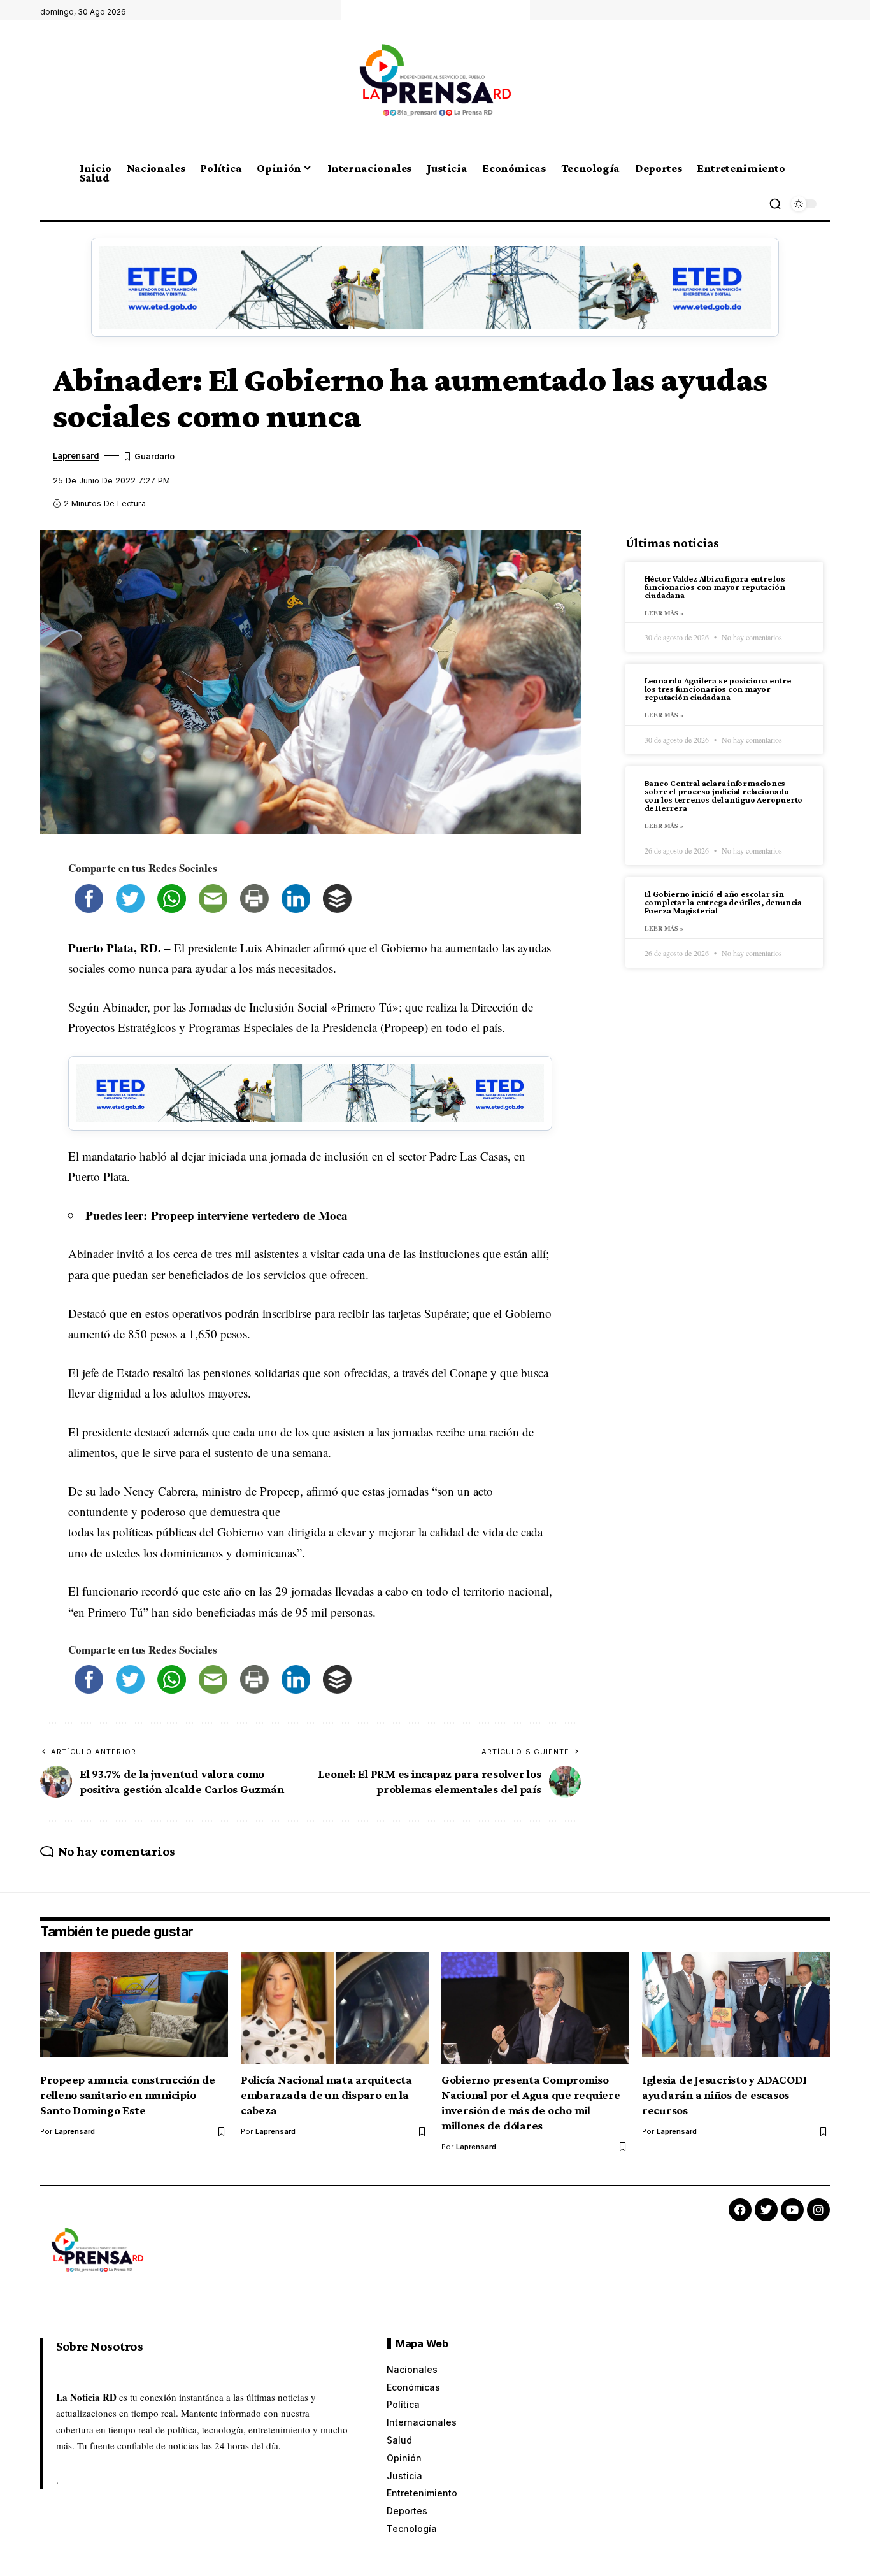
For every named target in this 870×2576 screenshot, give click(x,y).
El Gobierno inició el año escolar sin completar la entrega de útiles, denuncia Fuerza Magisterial (723, 903)
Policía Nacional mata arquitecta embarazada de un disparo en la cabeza (326, 2095)
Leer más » (664, 613)
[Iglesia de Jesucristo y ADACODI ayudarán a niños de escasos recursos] (736, 2008)
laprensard (76, 456)
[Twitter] (766, 2210)
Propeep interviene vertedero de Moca (249, 1215)
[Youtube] (792, 2210)
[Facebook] (740, 2210)
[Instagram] (818, 2210)
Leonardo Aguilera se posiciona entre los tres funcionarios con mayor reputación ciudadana (718, 689)
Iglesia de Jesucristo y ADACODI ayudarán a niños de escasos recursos (724, 2095)
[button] (775, 204)
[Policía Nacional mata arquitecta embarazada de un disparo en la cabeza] (335, 2008)
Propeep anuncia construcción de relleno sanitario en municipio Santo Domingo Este (128, 2095)
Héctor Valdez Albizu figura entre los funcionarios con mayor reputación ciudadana (715, 587)
